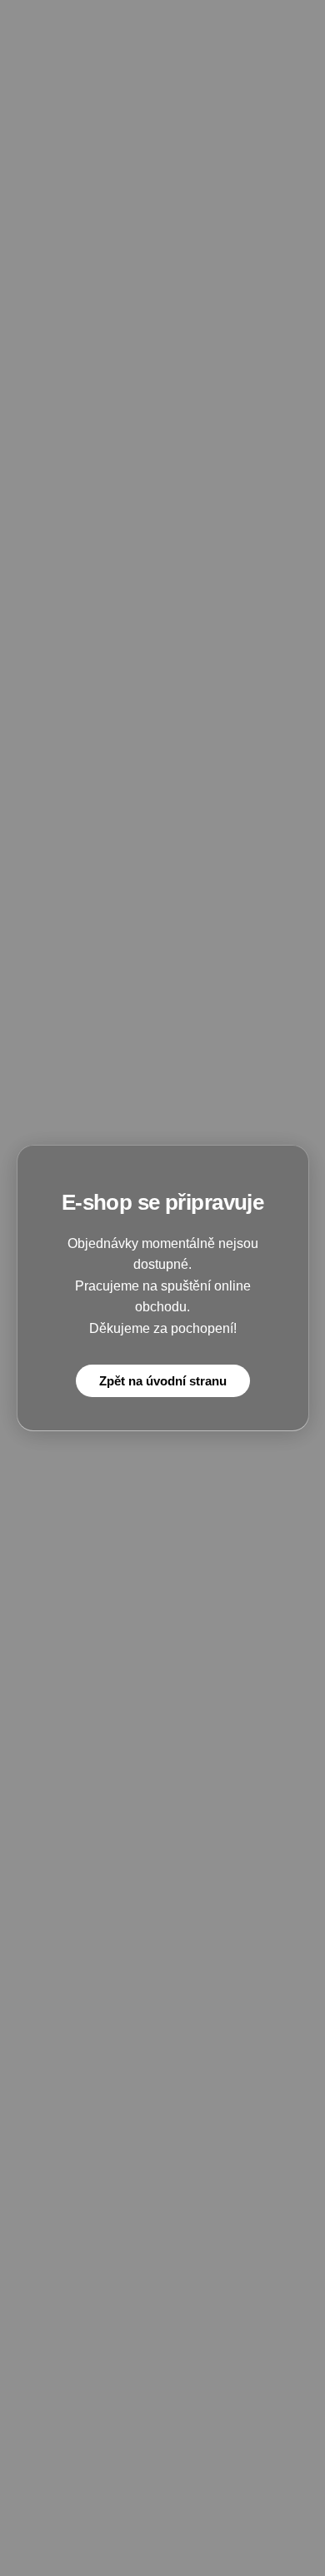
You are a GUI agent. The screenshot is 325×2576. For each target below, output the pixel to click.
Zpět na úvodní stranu (163, 1381)
